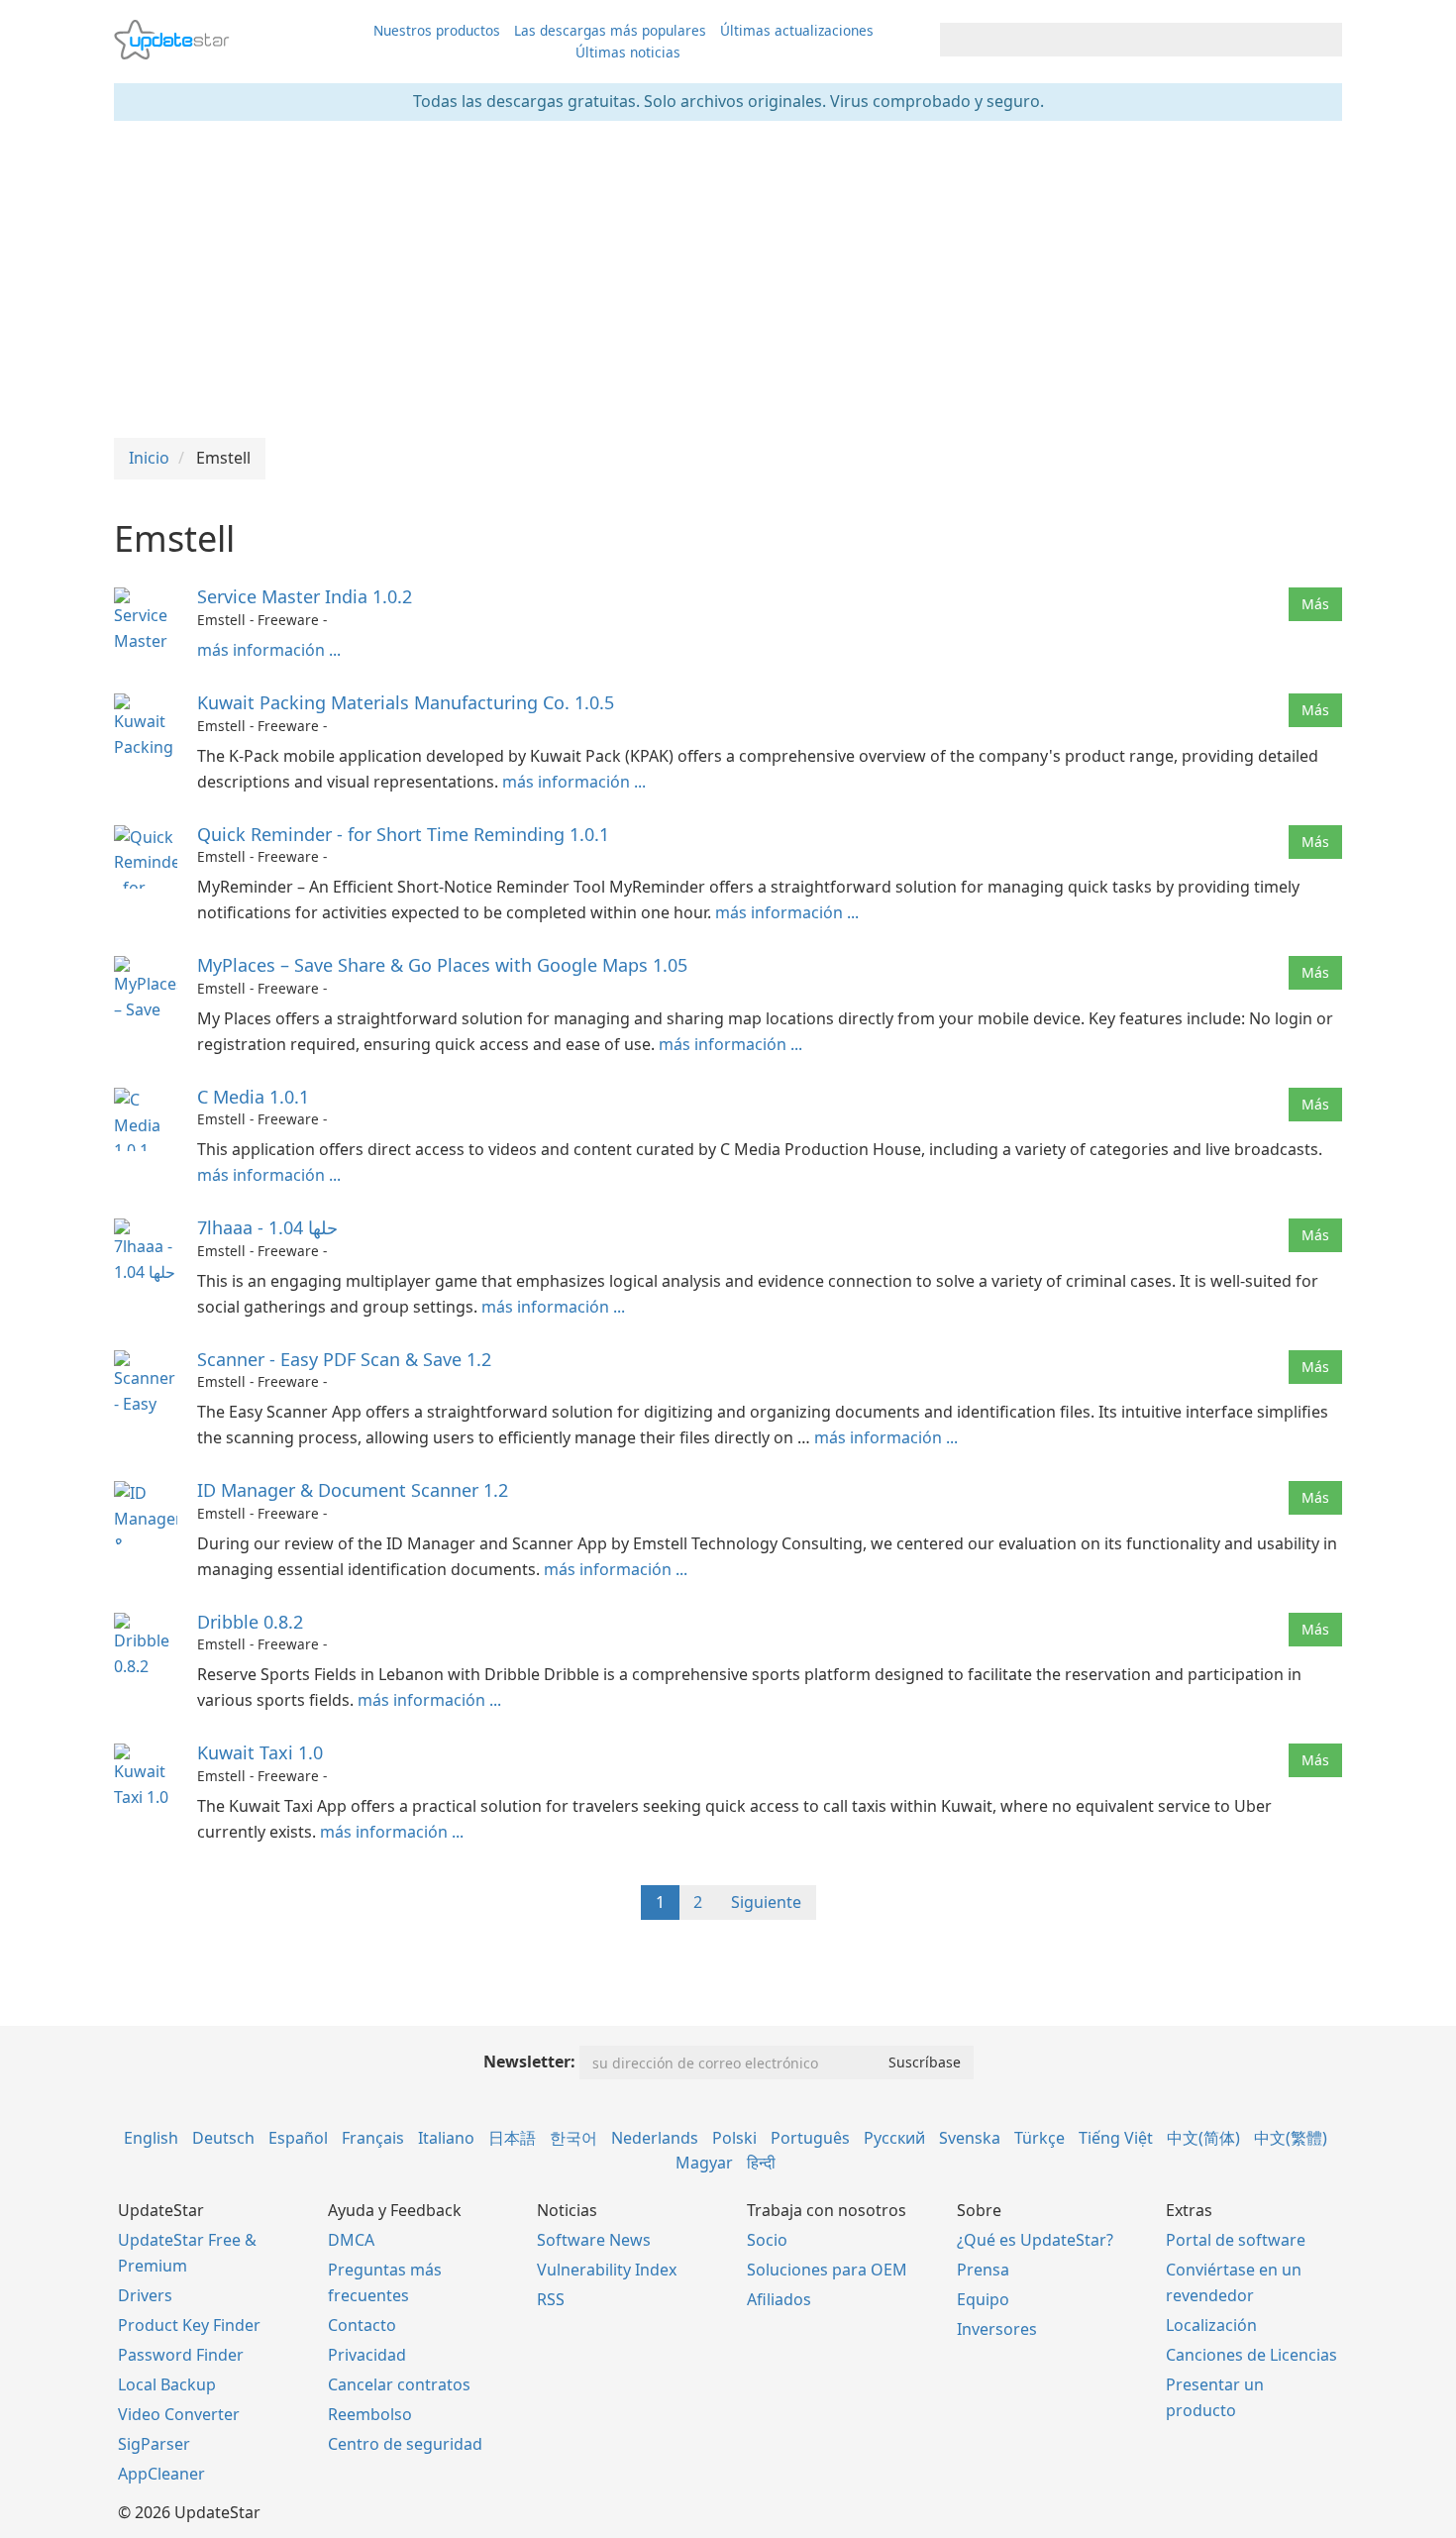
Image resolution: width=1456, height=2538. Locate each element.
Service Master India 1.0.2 (305, 596)
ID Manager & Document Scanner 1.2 (353, 1490)
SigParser (154, 2444)
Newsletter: (529, 2062)
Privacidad (367, 2355)
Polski (734, 2138)
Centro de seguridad (405, 2444)
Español (298, 2138)
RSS (551, 2299)
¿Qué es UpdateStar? (1035, 2240)
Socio (767, 2240)
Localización (1211, 2325)
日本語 (512, 2138)
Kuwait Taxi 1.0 (260, 1752)
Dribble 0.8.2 (250, 1622)
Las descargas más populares (610, 30)
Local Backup (167, 2384)
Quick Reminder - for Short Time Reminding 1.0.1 (403, 834)
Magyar (704, 2163)
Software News (594, 2240)
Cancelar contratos (399, 2384)
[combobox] (1123, 40)
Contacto (362, 2325)
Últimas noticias (628, 52)
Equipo (983, 2299)
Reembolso (370, 2414)
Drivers (145, 2295)
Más (1315, 604)
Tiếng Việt (1116, 2138)
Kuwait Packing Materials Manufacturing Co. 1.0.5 (406, 702)
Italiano (446, 2138)
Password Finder (181, 2355)
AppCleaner (161, 2474)
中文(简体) (1203, 2138)
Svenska (970, 2138)
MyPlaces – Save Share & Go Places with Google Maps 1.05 (442, 965)
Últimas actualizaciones (797, 30)
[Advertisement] (728, 279)
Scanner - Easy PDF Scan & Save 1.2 (344, 1359)
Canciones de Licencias (1251, 2355)
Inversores (997, 2329)
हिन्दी (761, 2163)
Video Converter (179, 2414)
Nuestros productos (437, 30)
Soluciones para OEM (827, 2270)
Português (810, 2138)
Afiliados (779, 2299)
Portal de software (1236, 2240)
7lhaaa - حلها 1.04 (267, 1227)
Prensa (983, 2270)
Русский (894, 2138)
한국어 (573, 2138)
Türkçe (1040, 2138)
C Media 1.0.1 (253, 1097)
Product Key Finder (189, 2325)
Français (373, 2138)
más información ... (269, 650)
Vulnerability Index (607, 2270)
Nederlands (655, 2138)
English (151, 2138)
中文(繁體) (1291, 2138)
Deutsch (223, 2138)
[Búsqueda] (1324, 40)
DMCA (351, 2240)
